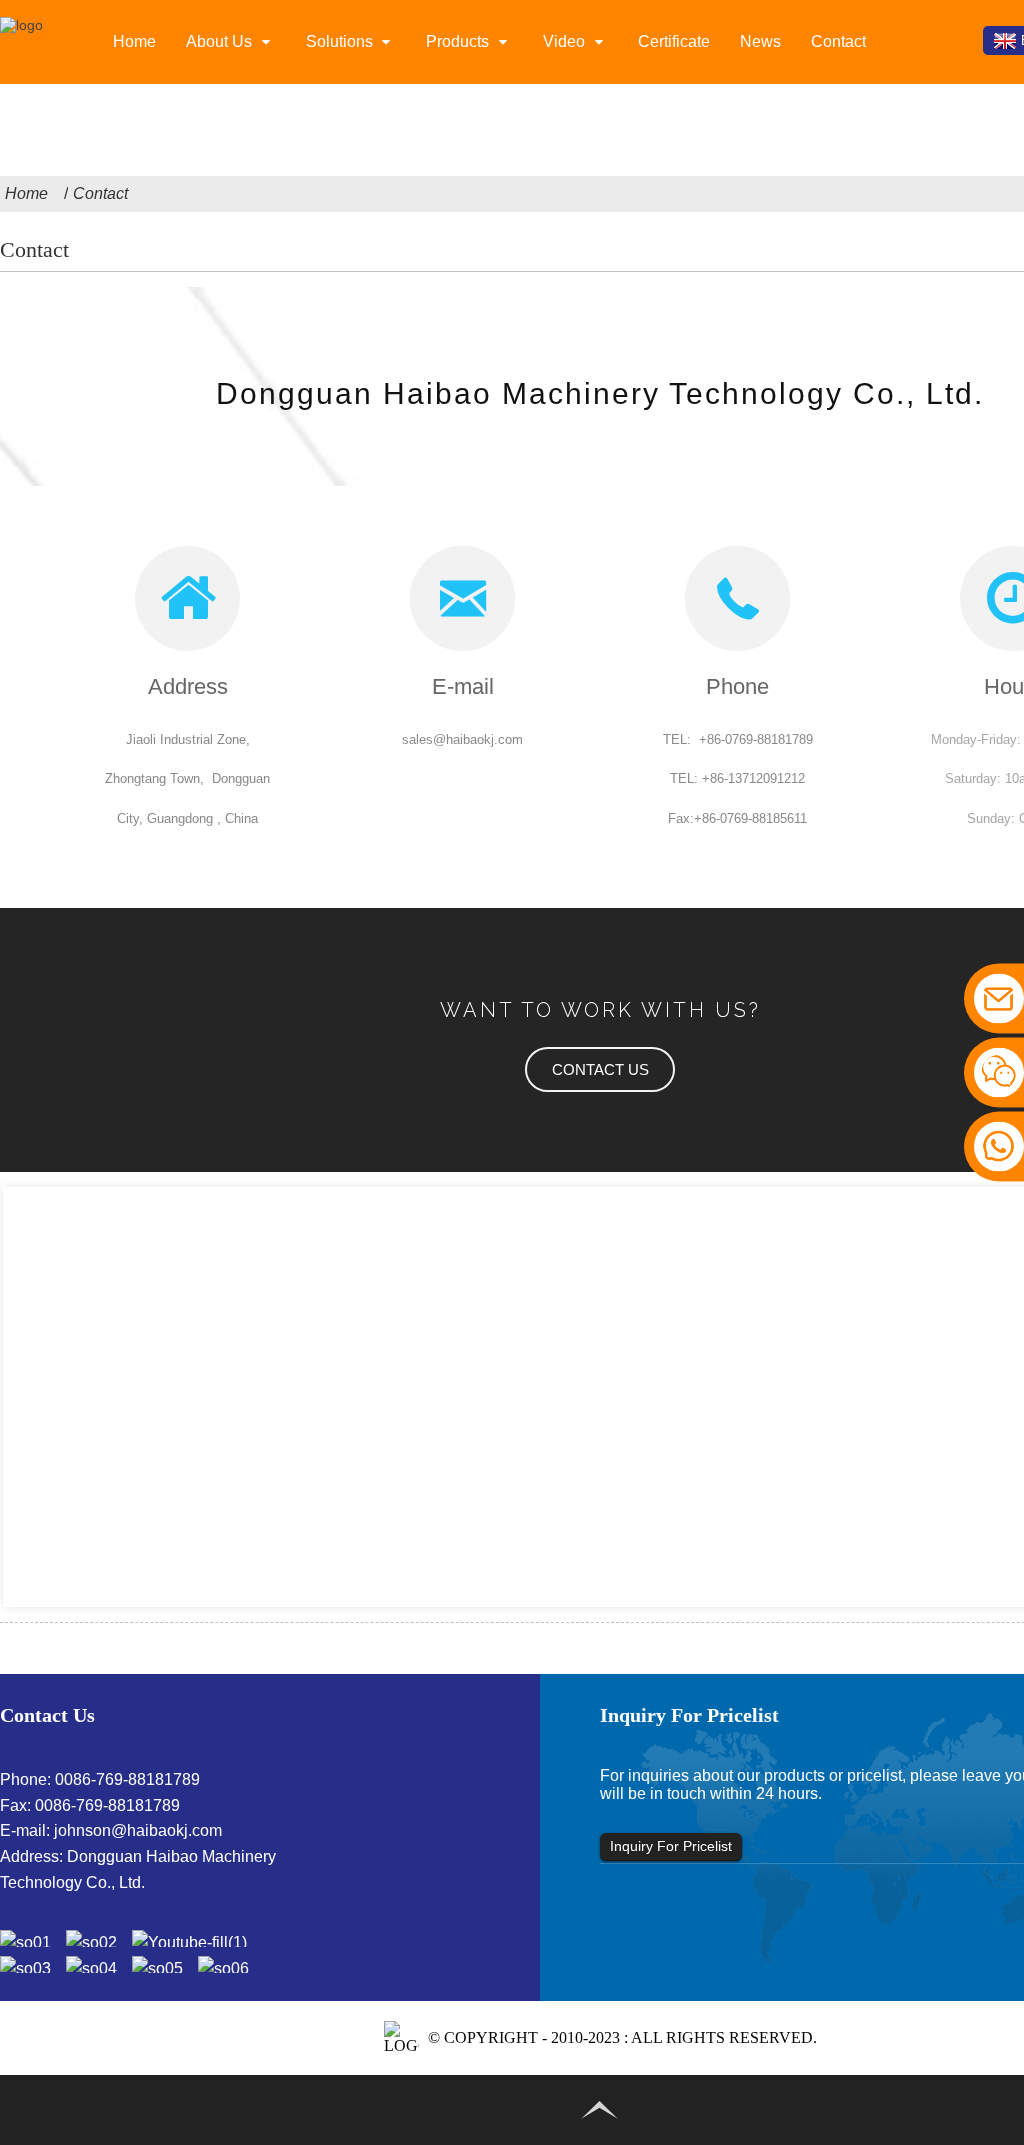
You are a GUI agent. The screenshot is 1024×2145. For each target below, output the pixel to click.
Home (134, 41)
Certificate (674, 41)
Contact (838, 41)
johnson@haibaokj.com (138, 1830)
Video (564, 41)
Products (457, 41)
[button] (600, 1069)
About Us (219, 41)
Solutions (339, 41)
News (760, 41)
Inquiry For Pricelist (671, 1846)
